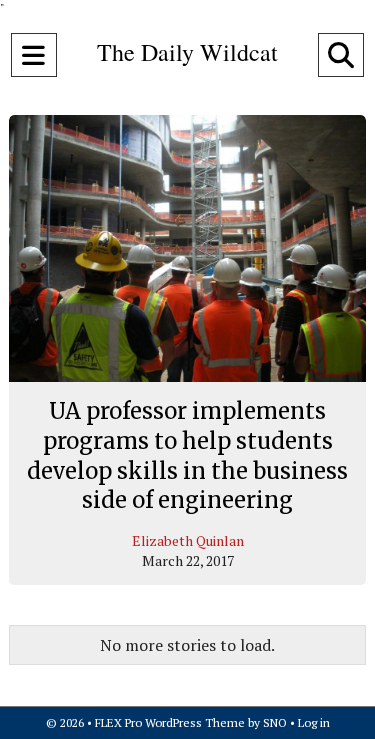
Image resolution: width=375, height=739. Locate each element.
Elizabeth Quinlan (188, 540)
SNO (275, 722)
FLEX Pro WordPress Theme (170, 722)
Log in (314, 722)
